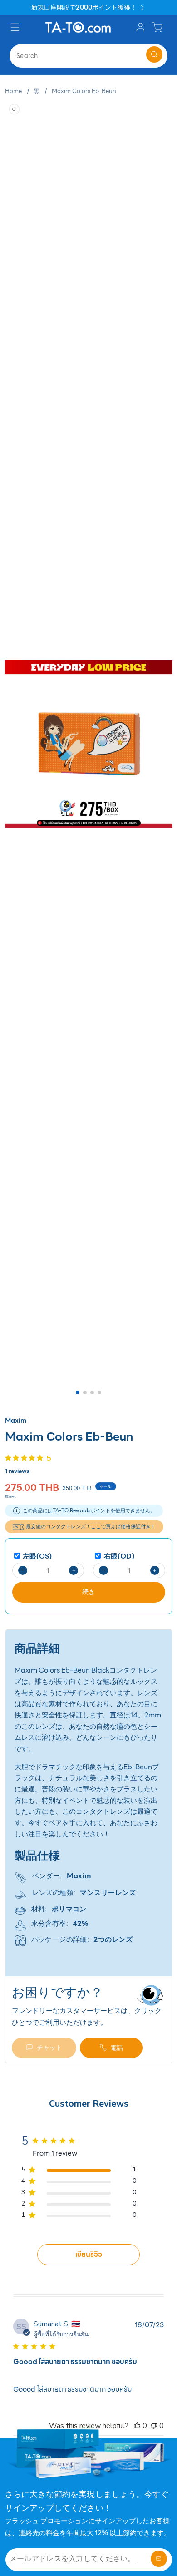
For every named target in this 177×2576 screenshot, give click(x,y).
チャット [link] (49, 2048)
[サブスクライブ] (159, 2559)
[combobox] (88, 56)
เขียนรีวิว (89, 2254)
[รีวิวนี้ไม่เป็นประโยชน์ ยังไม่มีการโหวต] (154, 2426)
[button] (16, 27)
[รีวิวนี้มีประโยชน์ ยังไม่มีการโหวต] (137, 2426)
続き (88, 1592)
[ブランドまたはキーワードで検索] (154, 54)
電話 (117, 2048)
